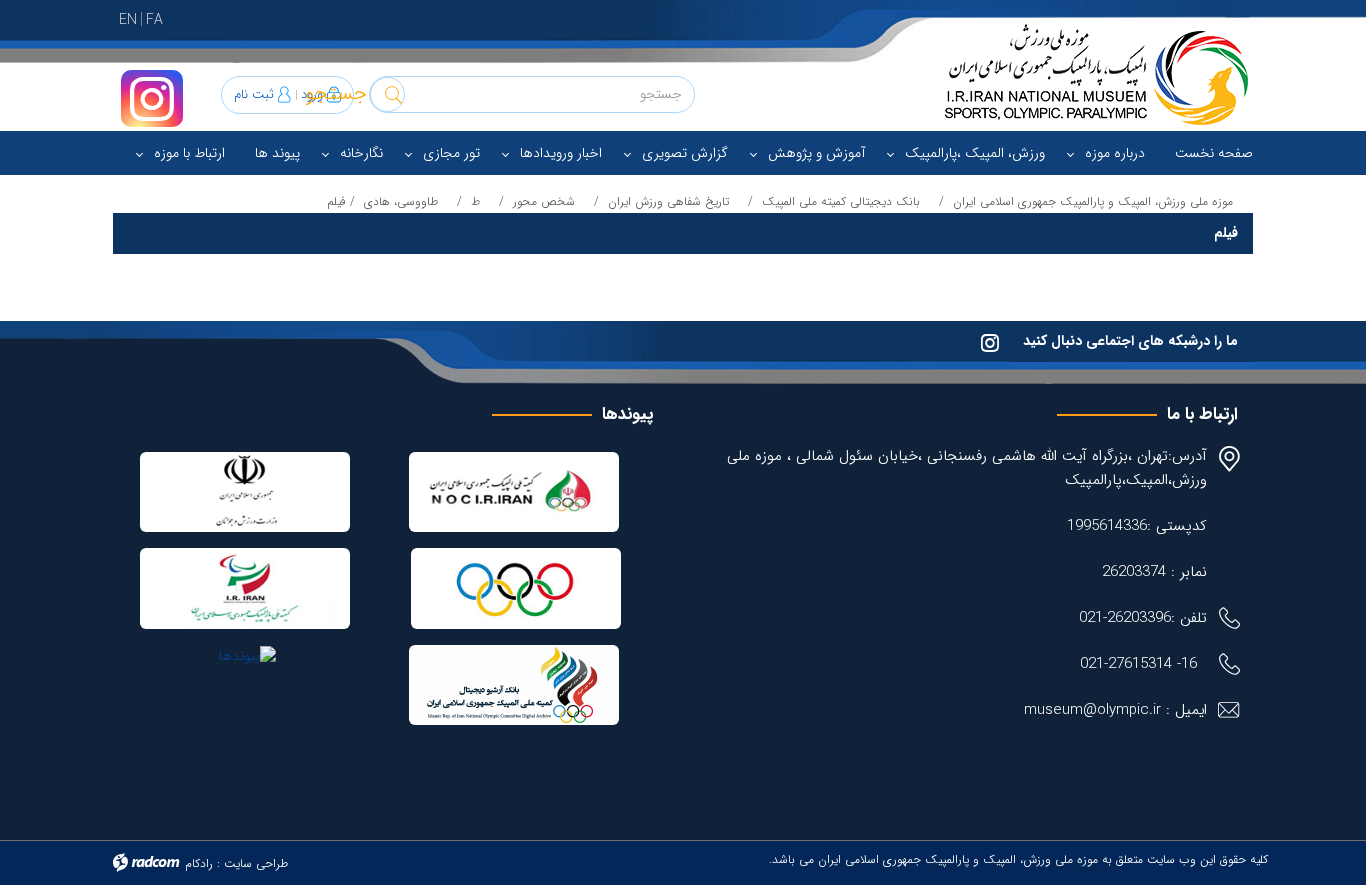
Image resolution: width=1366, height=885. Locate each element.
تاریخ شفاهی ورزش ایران (668, 201)
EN (128, 20)
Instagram (152, 98)
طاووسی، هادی (401, 201)
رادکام (199, 863)
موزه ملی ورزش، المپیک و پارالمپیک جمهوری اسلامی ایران (1093, 201)
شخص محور (544, 201)
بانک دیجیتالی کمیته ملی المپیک (841, 201)
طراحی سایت (256, 863)
